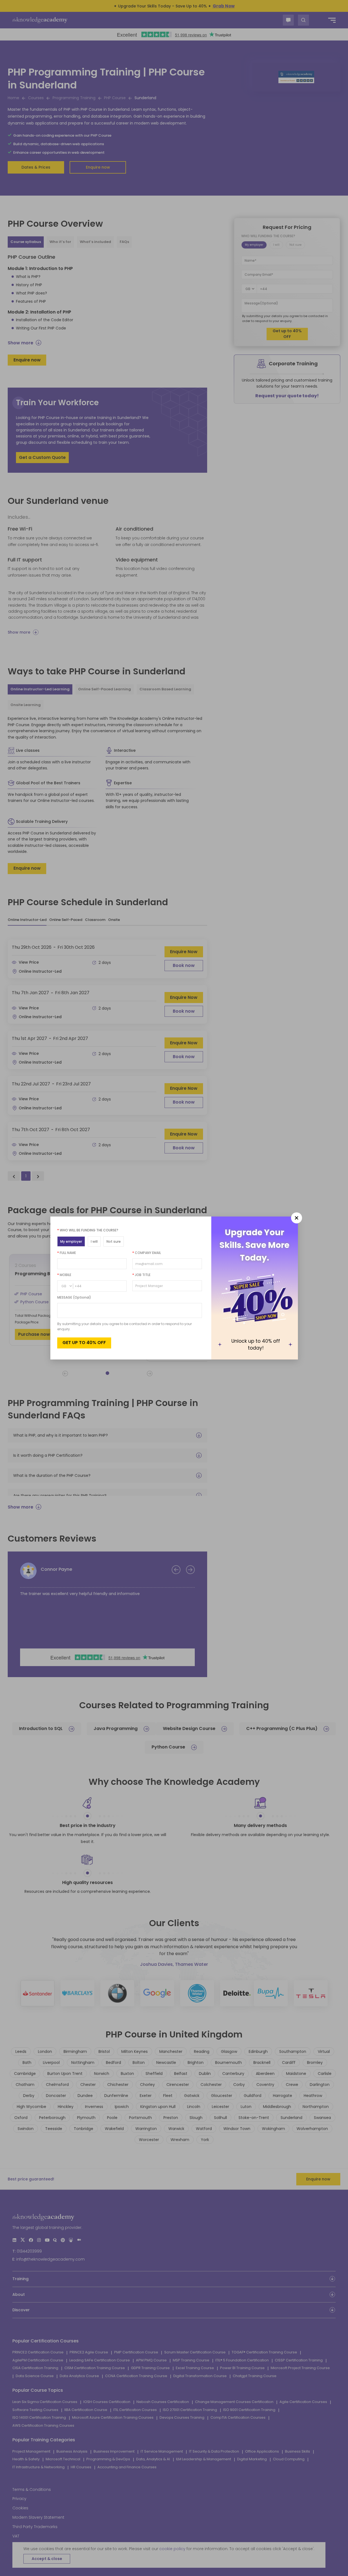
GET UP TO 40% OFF (84, 1343)
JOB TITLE (141, 1275)
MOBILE (64, 1275)
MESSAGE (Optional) (74, 1297)
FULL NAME (67, 1253)
